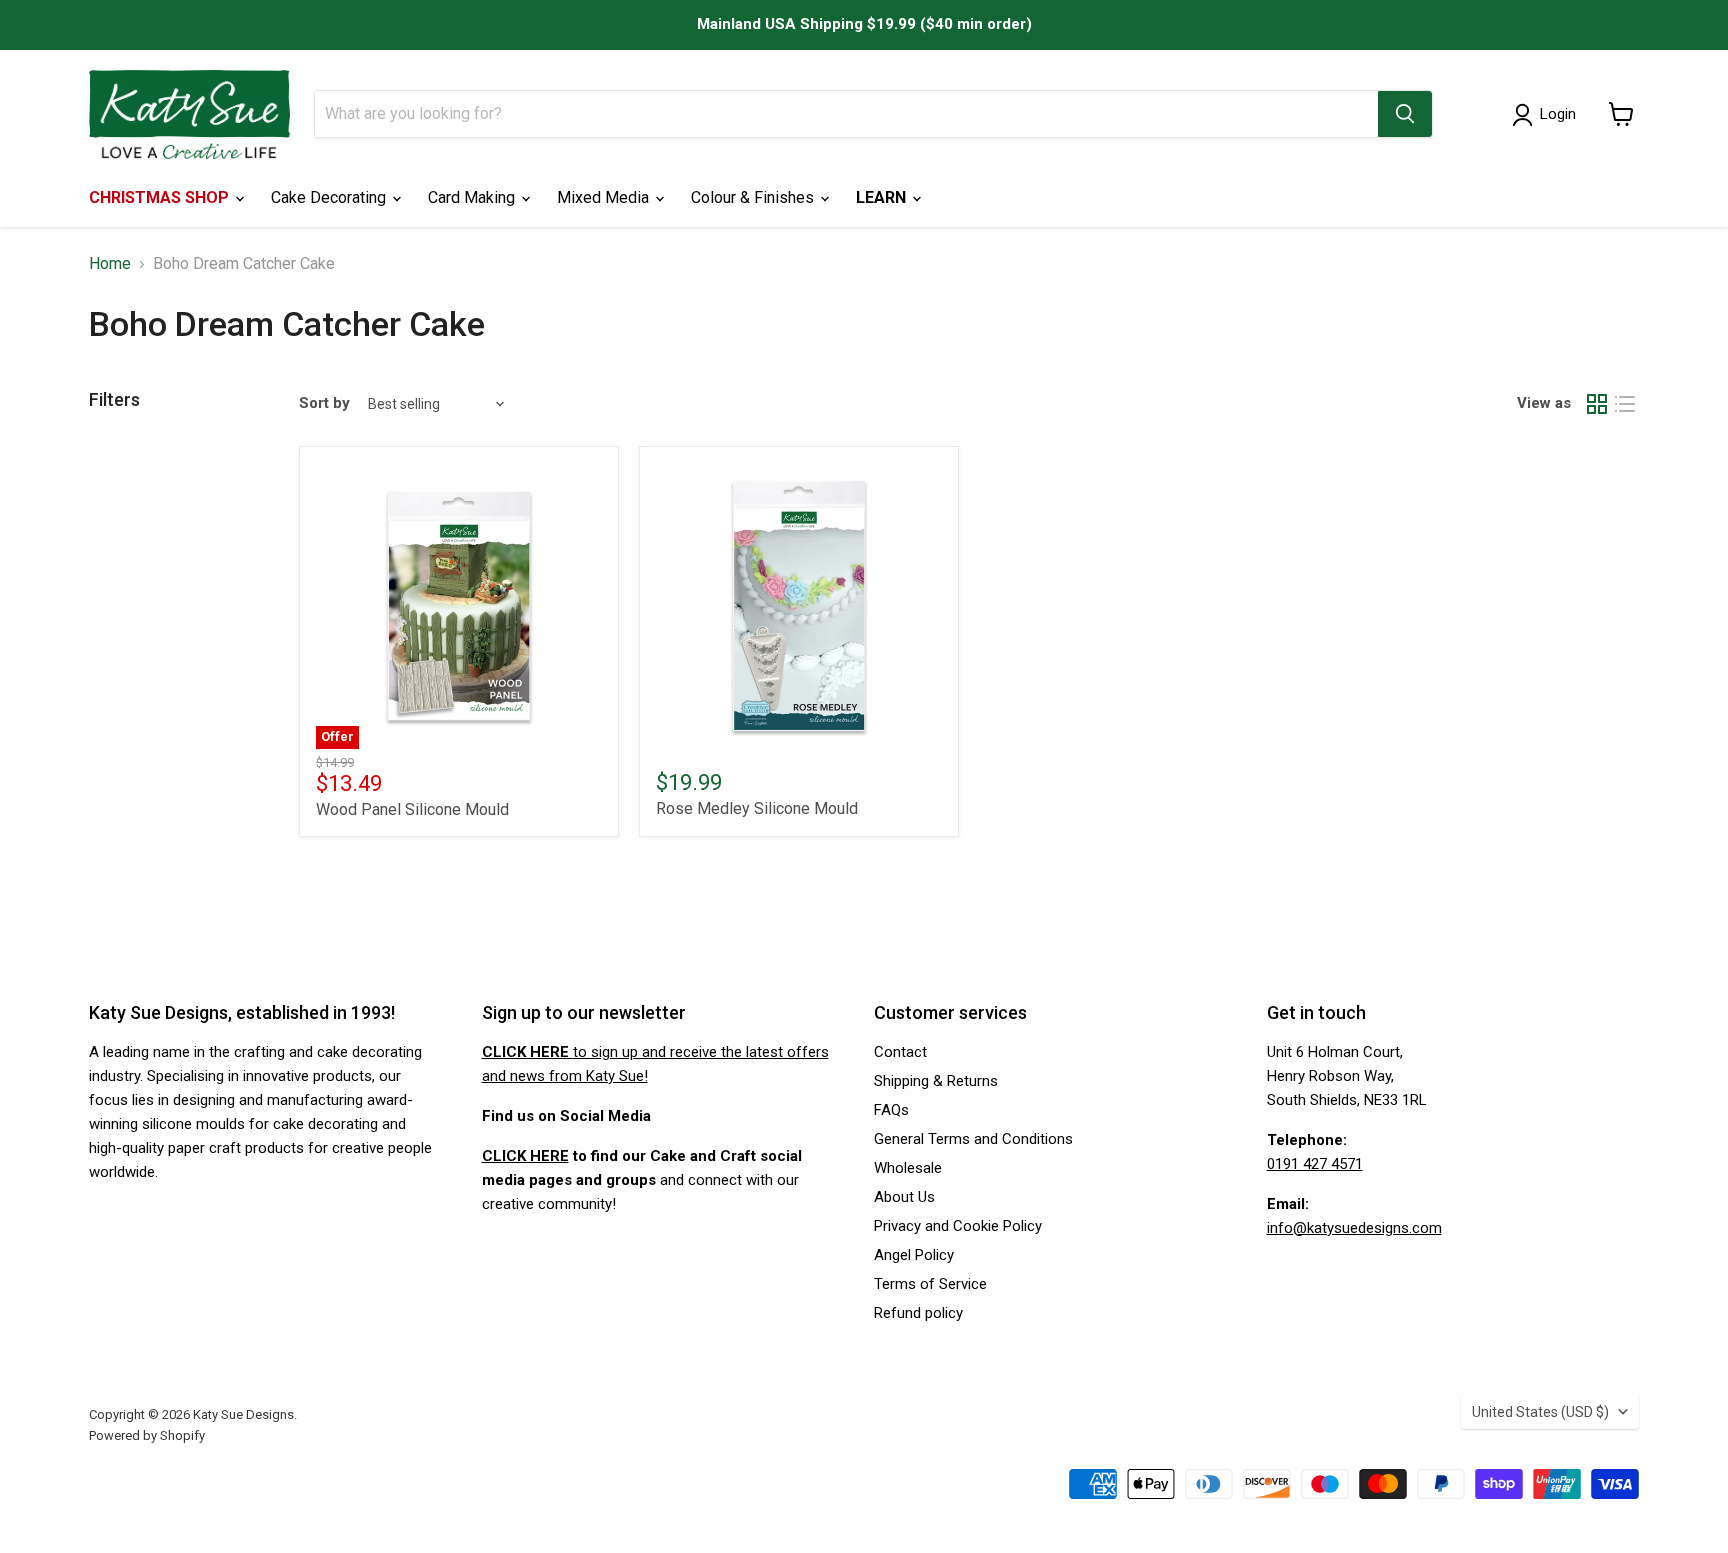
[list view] (1625, 404)
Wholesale (908, 1168)
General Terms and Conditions (973, 1139)
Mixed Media (605, 197)
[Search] (1405, 114)
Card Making (473, 197)
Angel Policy (914, 1255)
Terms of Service (930, 1284)
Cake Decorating (330, 197)
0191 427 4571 (1315, 1164)
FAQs (891, 1110)
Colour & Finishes (754, 197)
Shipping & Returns (936, 1081)
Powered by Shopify (147, 1435)
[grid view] (1597, 404)
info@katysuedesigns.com (1354, 1228)
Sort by (324, 403)
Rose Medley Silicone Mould (757, 808)
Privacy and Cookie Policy (958, 1226)
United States (1540, 1412)
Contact (900, 1052)
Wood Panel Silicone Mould (412, 809)
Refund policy (918, 1313)
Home (110, 264)
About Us (904, 1197)
